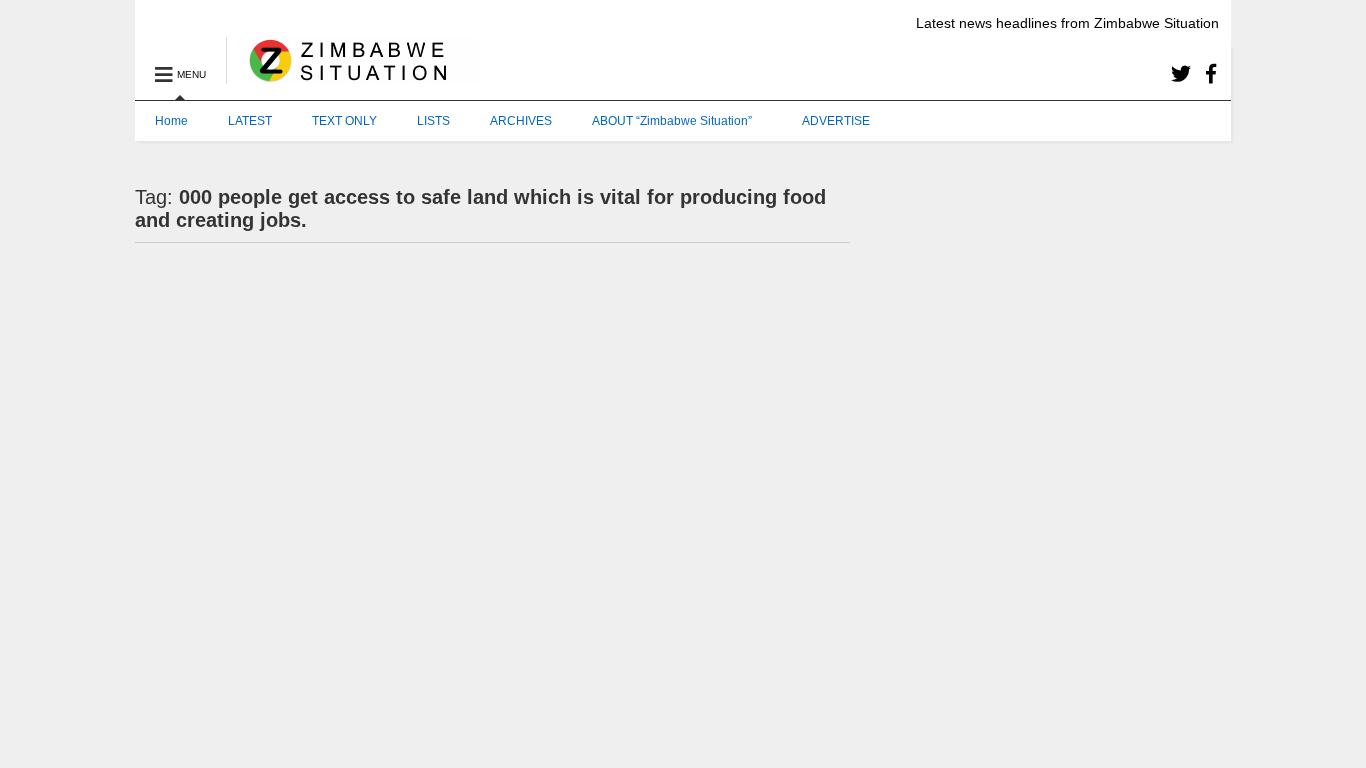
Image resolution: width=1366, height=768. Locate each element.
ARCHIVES (521, 121)
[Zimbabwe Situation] (352, 75)
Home (171, 121)
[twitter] (1181, 74)
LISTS (433, 121)
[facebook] (1211, 74)
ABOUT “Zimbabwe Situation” (672, 121)
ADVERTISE (836, 121)
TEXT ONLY (344, 121)
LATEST (250, 121)
